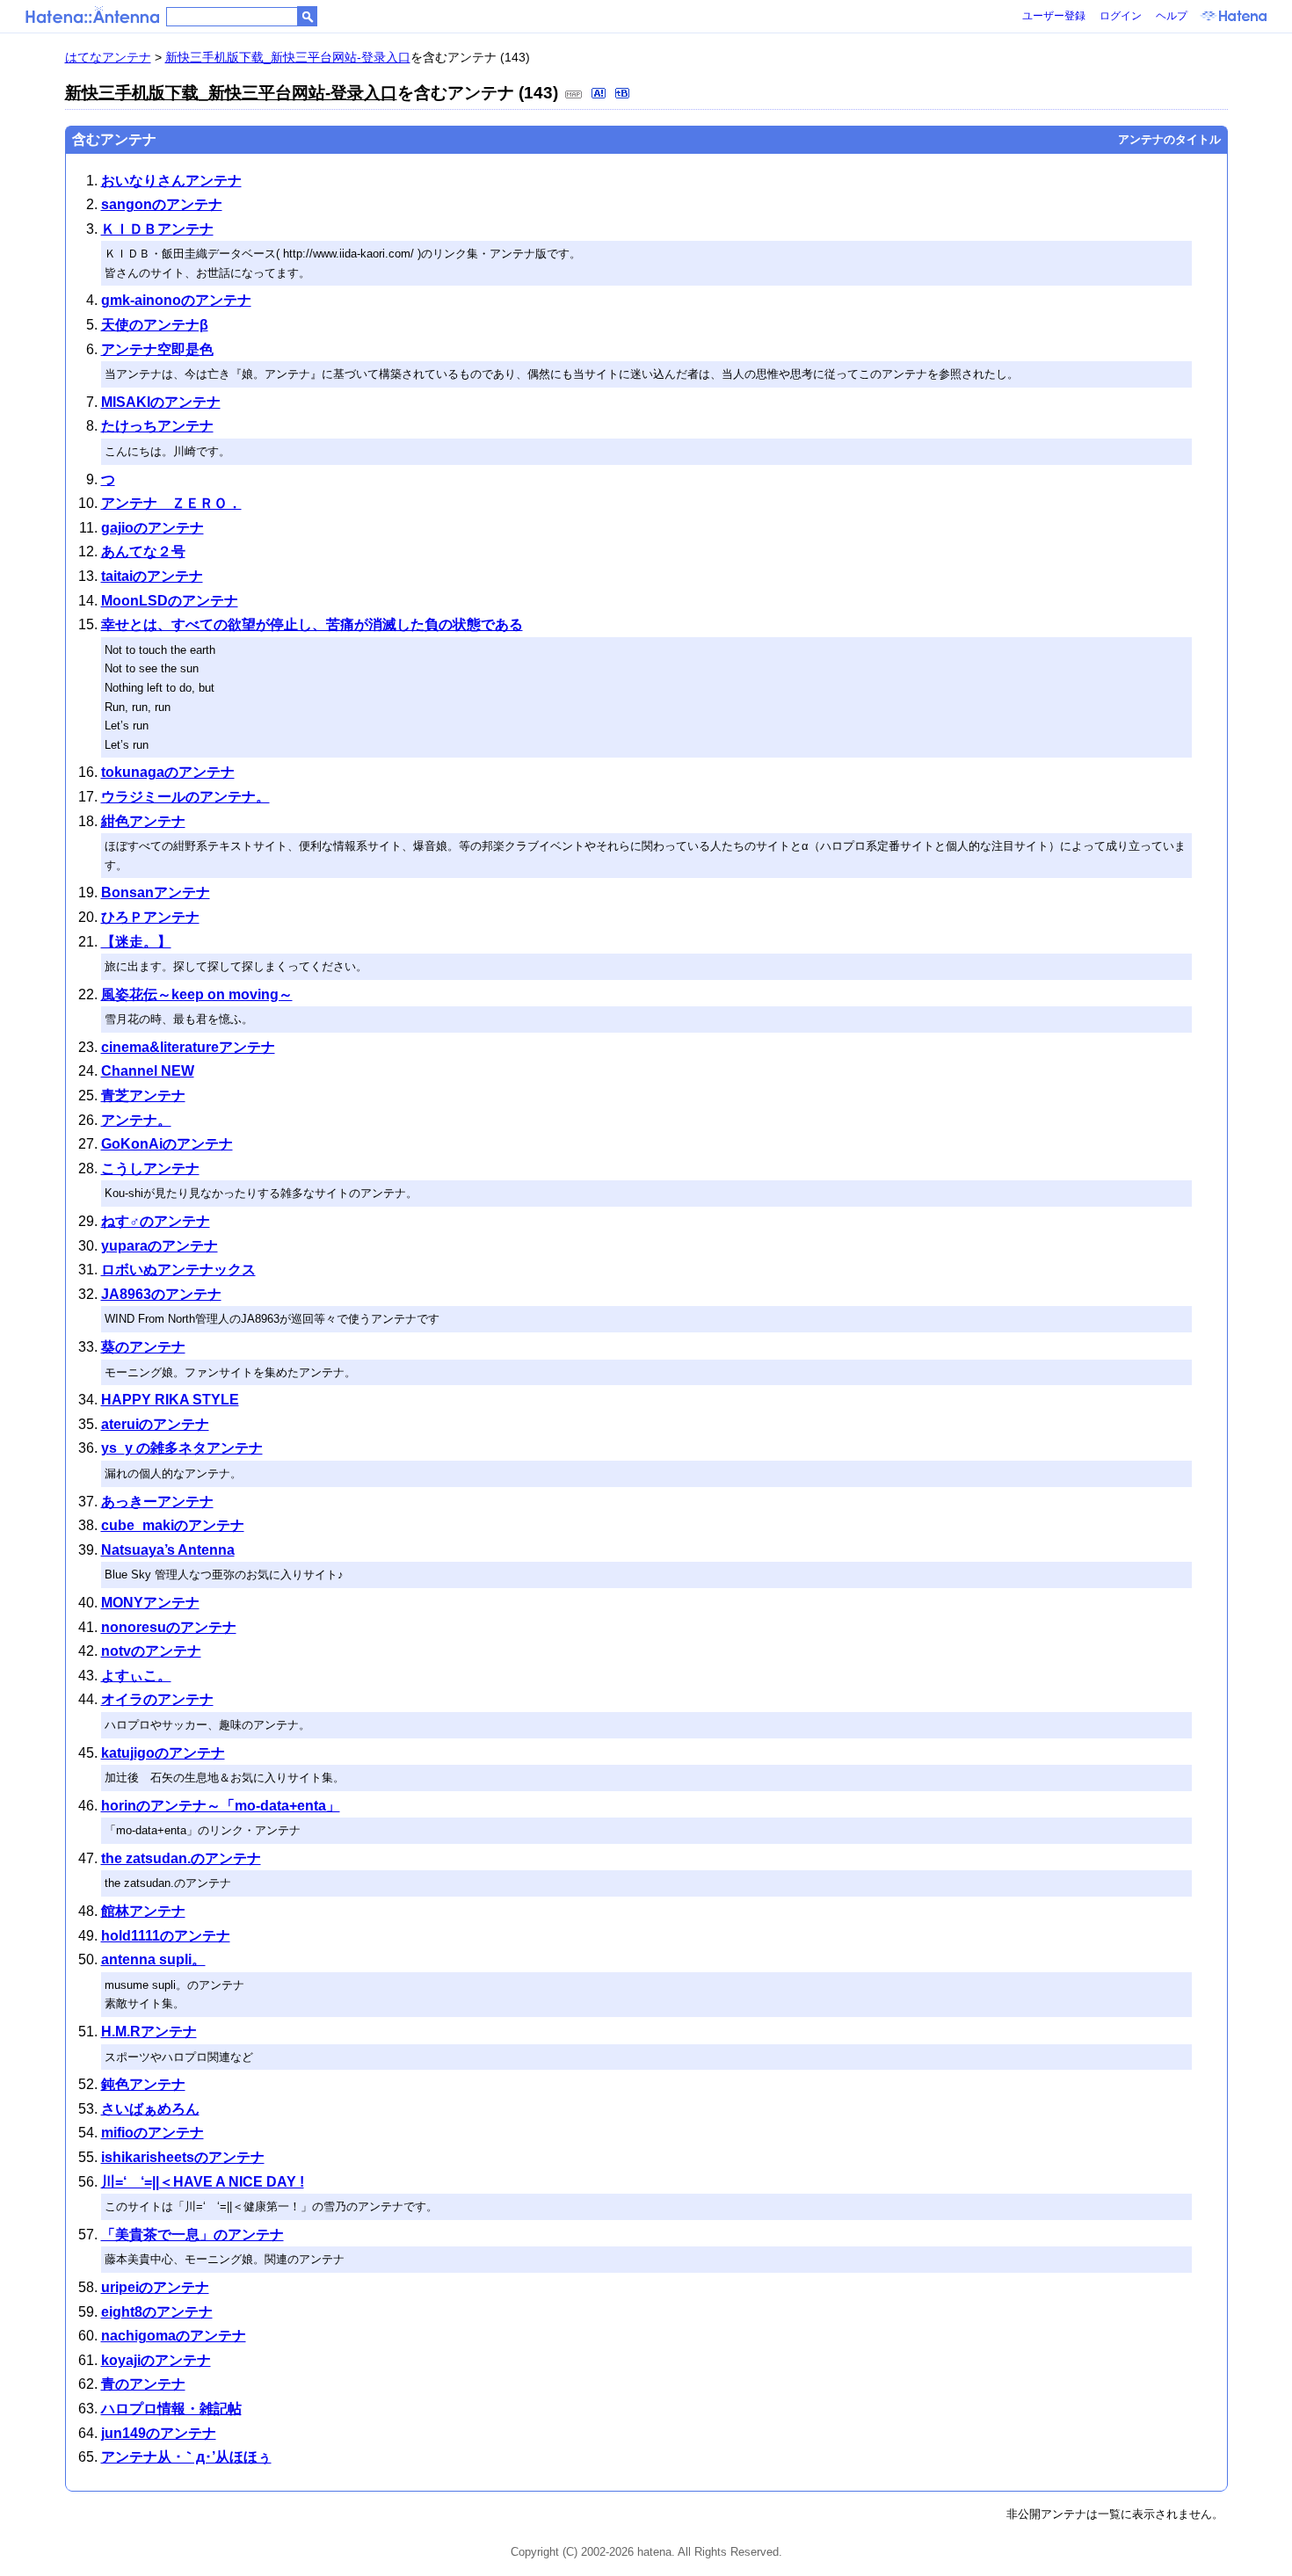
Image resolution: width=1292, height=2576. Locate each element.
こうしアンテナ (150, 1168)
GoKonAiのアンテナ (167, 1144)
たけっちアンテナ (157, 426)
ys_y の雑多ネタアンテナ (182, 1448)
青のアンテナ (143, 2384)
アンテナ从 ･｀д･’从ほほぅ (186, 2457)
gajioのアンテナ (152, 528)
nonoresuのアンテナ (169, 1627)
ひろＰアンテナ (150, 917)
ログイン (1121, 16)
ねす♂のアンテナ (156, 1221)
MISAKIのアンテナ (161, 402)
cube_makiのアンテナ (173, 1525)
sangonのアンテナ (162, 204)
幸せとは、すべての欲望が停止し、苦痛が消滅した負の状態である (312, 624)
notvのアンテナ (151, 1651)
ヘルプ (1172, 16)
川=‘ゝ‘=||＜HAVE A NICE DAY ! (203, 2182)
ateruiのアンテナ (155, 1424)
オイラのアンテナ (157, 1699)
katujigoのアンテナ (163, 1753)
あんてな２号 (143, 551)
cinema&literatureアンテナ (188, 1047)
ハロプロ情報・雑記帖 (171, 2409)
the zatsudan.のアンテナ (181, 1858)
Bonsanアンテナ (156, 893)
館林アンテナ (143, 1911)
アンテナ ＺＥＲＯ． (171, 503)
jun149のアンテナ (159, 2433)
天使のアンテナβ (155, 325)
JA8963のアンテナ (161, 1294)
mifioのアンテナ (152, 2133)
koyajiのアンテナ (156, 2360)
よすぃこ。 (136, 1676)
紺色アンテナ (143, 821)
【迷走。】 (136, 942)
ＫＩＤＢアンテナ (157, 229)
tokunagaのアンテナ (168, 772)
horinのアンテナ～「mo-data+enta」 (221, 1806)
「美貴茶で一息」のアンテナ (192, 2235)
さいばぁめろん (150, 2109)
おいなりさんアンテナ (171, 181)
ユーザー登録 (1054, 16)
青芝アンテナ (143, 1096)
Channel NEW (148, 1071)
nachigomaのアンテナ (174, 2336)
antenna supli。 (153, 1959)
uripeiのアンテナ (155, 2287)
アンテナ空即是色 (157, 349)
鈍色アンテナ (143, 2084)
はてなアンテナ (108, 57)
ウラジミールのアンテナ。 (185, 797)
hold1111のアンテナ (166, 1936)
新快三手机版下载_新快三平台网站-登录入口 (288, 57)
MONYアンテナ (150, 1603)
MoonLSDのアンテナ (170, 601)
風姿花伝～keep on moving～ (197, 994)
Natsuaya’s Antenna (168, 1550)
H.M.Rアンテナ (149, 2032)
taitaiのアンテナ (152, 576)
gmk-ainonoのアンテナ (176, 300)
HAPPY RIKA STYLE (170, 1400)
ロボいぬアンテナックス (178, 1270)
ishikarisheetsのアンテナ (183, 2157)
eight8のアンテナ (157, 2312)
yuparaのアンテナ (160, 1246)
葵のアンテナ (143, 1347)
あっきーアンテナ (157, 1502)
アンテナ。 (136, 1120)
